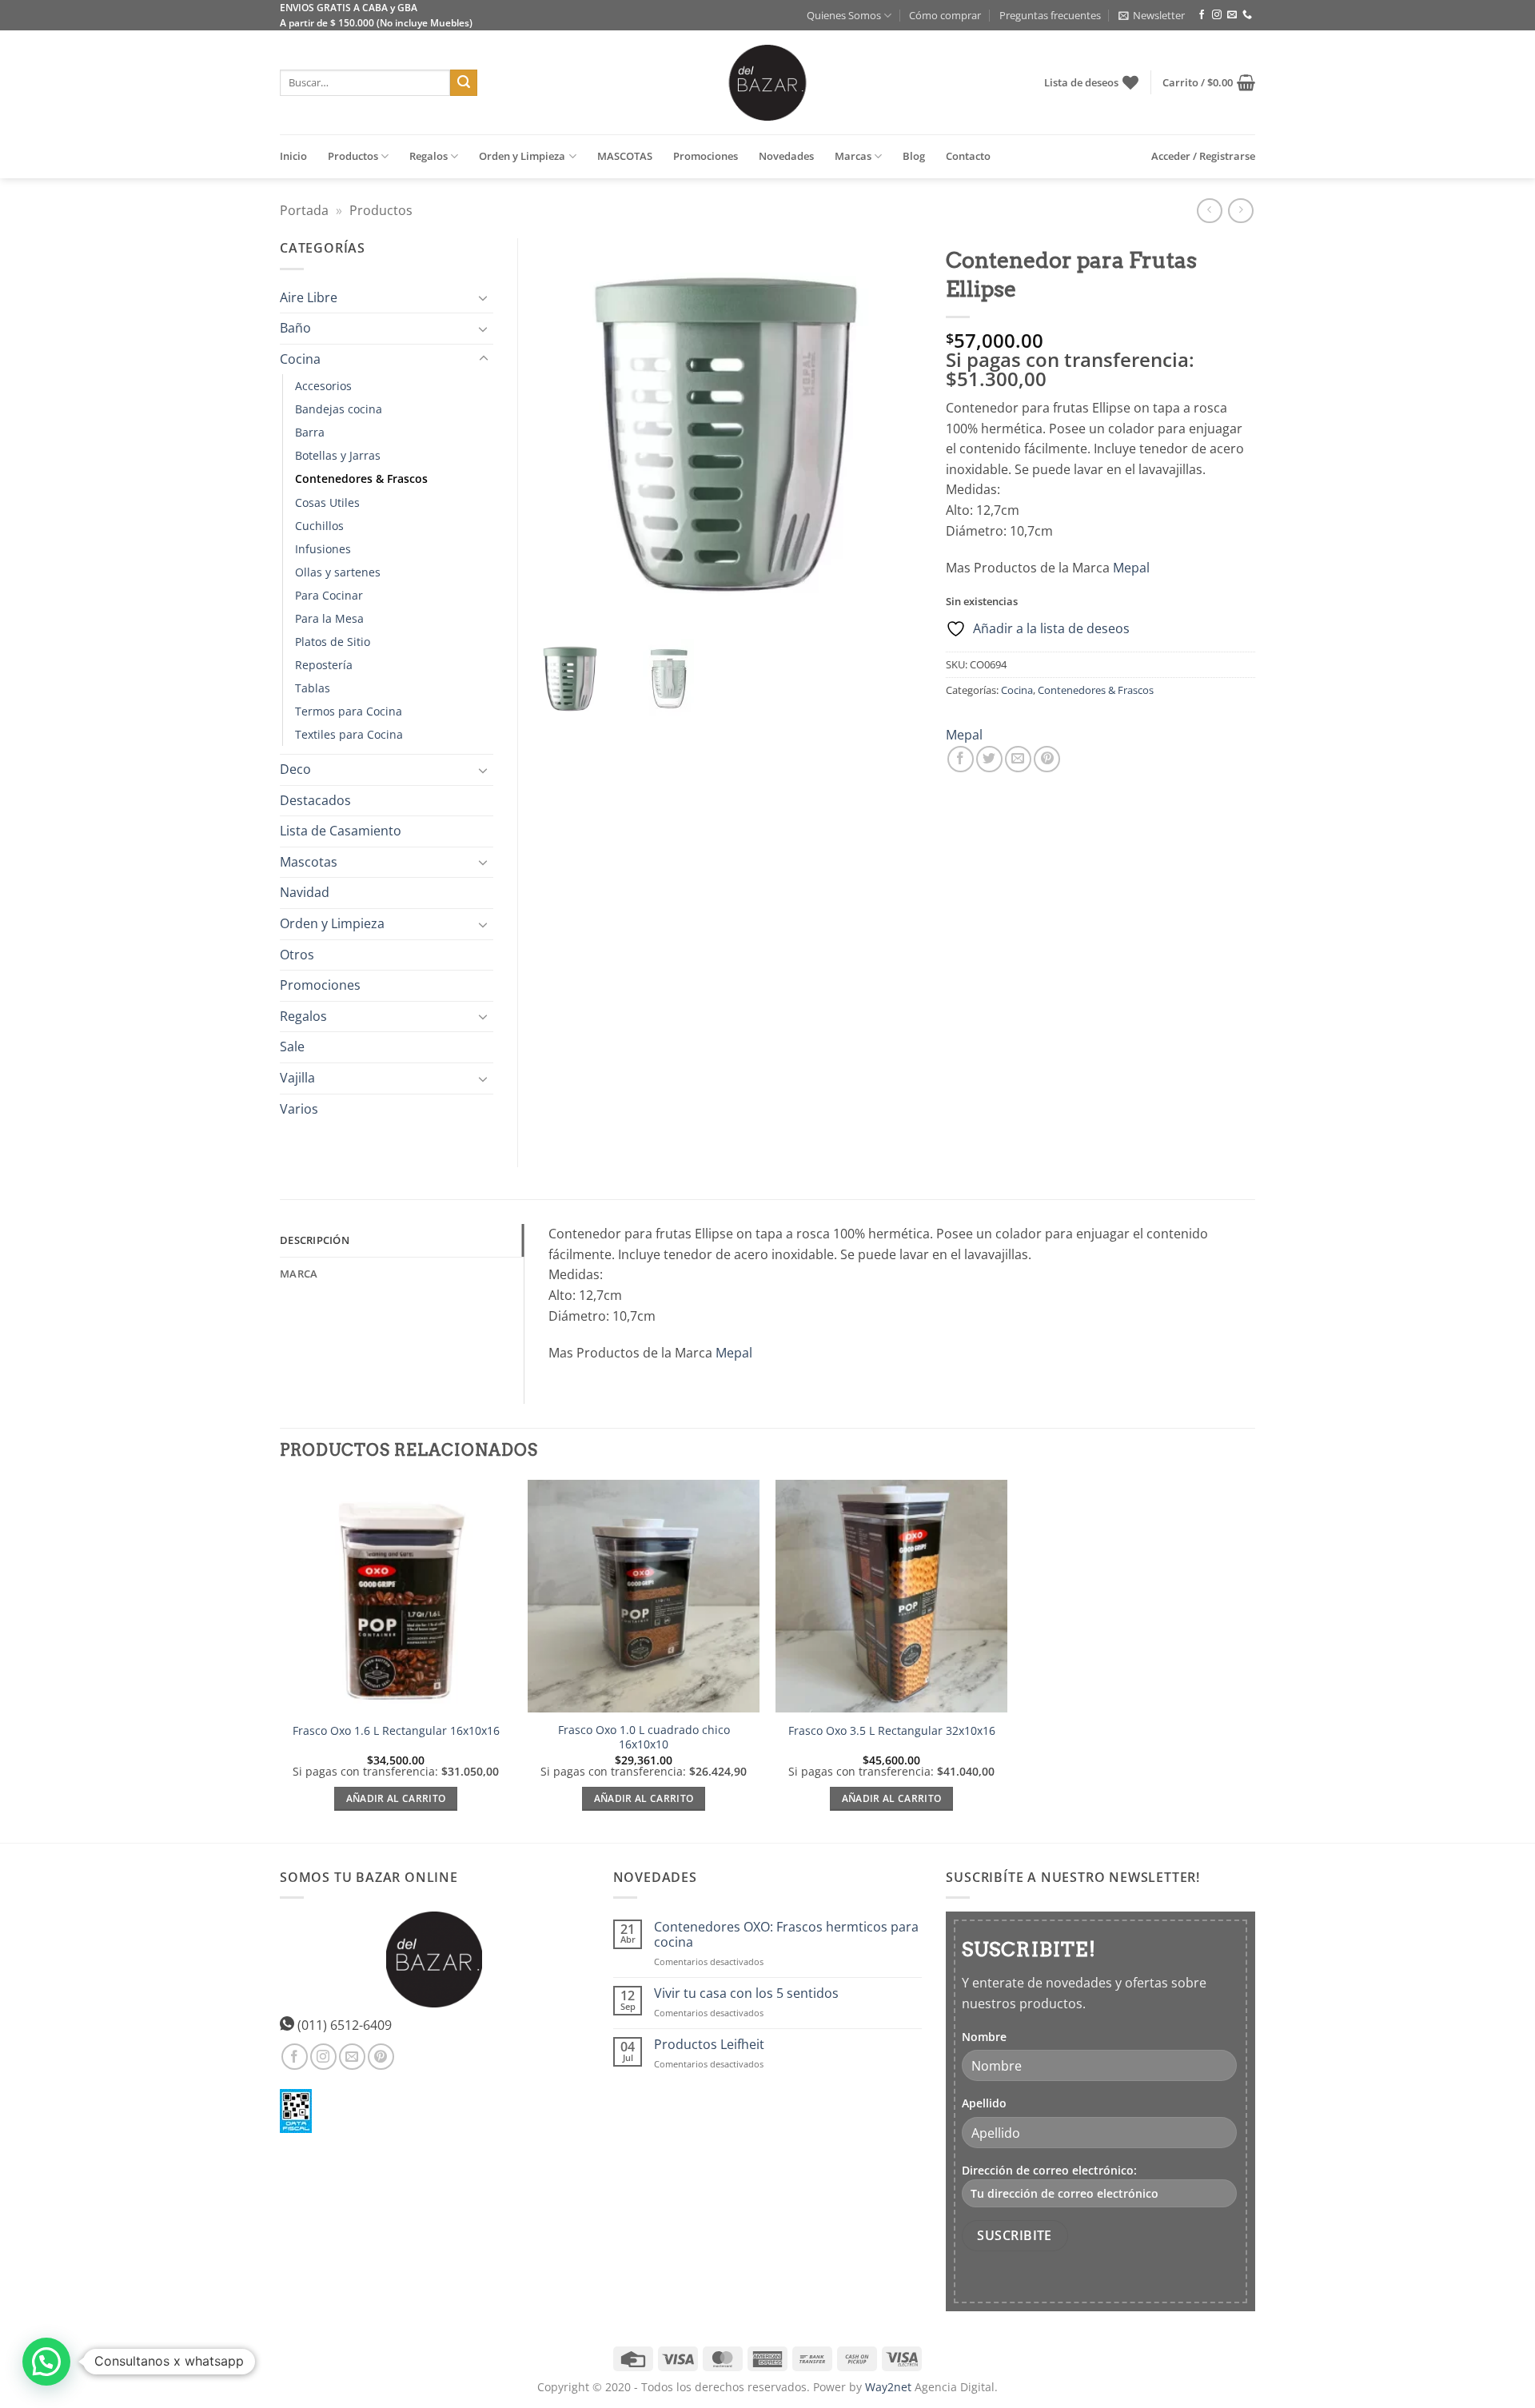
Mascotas (309, 862)
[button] (1152, 15)
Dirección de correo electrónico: (1049, 2170)
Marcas (853, 156)
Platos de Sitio (333, 642)
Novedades (786, 156)
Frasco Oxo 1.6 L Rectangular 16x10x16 (396, 1731)
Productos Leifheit (709, 2045)
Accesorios (323, 386)
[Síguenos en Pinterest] (381, 2057)
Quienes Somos (844, 15)
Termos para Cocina (349, 711)
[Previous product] (1240, 211)
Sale (292, 1047)
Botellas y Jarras (338, 455)
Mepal (1131, 568)
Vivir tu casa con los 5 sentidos (746, 1993)
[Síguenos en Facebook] (1202, 15)
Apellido (984, 2103)
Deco (295, 769)
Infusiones (323, 549)
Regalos (429, 156)
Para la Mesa (329, 618)
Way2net (888, 2387)
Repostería (324, 665)
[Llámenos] (1247, 15)
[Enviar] (464, 83)
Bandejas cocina (339, 409)
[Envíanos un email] (1232, 15)
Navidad (305, 892)
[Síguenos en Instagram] (1217, 15)
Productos (353, 156)
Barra (310, 432)
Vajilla (297, 1078)
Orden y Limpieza (522, 156)
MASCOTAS (625, 156)
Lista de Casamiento (341, 831)
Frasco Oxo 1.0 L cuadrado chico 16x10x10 (644, 1738)
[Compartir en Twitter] (989, 759)
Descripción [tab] (315, 1240)
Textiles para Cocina (349, 734)
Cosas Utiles (327, 502)
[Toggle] (484, 297)
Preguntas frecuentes (1050, 15)
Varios (299, 1109)
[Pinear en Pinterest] (1047, 759)
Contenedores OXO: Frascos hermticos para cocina (786, 1935)
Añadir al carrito (396, 1798)
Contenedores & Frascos (1096, 690)
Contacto (968, 156)
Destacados (315, 800)
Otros (297, 955)
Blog (914, 156)
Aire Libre (309, 297)
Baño (295, 328)
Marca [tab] (299, 1274)
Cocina (1017, 690)
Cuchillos (319, 526)
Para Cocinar (329, 595)
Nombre (984, 2037)
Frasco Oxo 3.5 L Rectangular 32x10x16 (892, 1731)
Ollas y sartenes (338, 572)
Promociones (706, 156)
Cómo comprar (945, 15)
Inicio (293, 156)
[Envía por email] (1018, 759)
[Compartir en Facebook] (961, 759)
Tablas (313, 688)
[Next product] (1209, 211)
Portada (304, 210)
